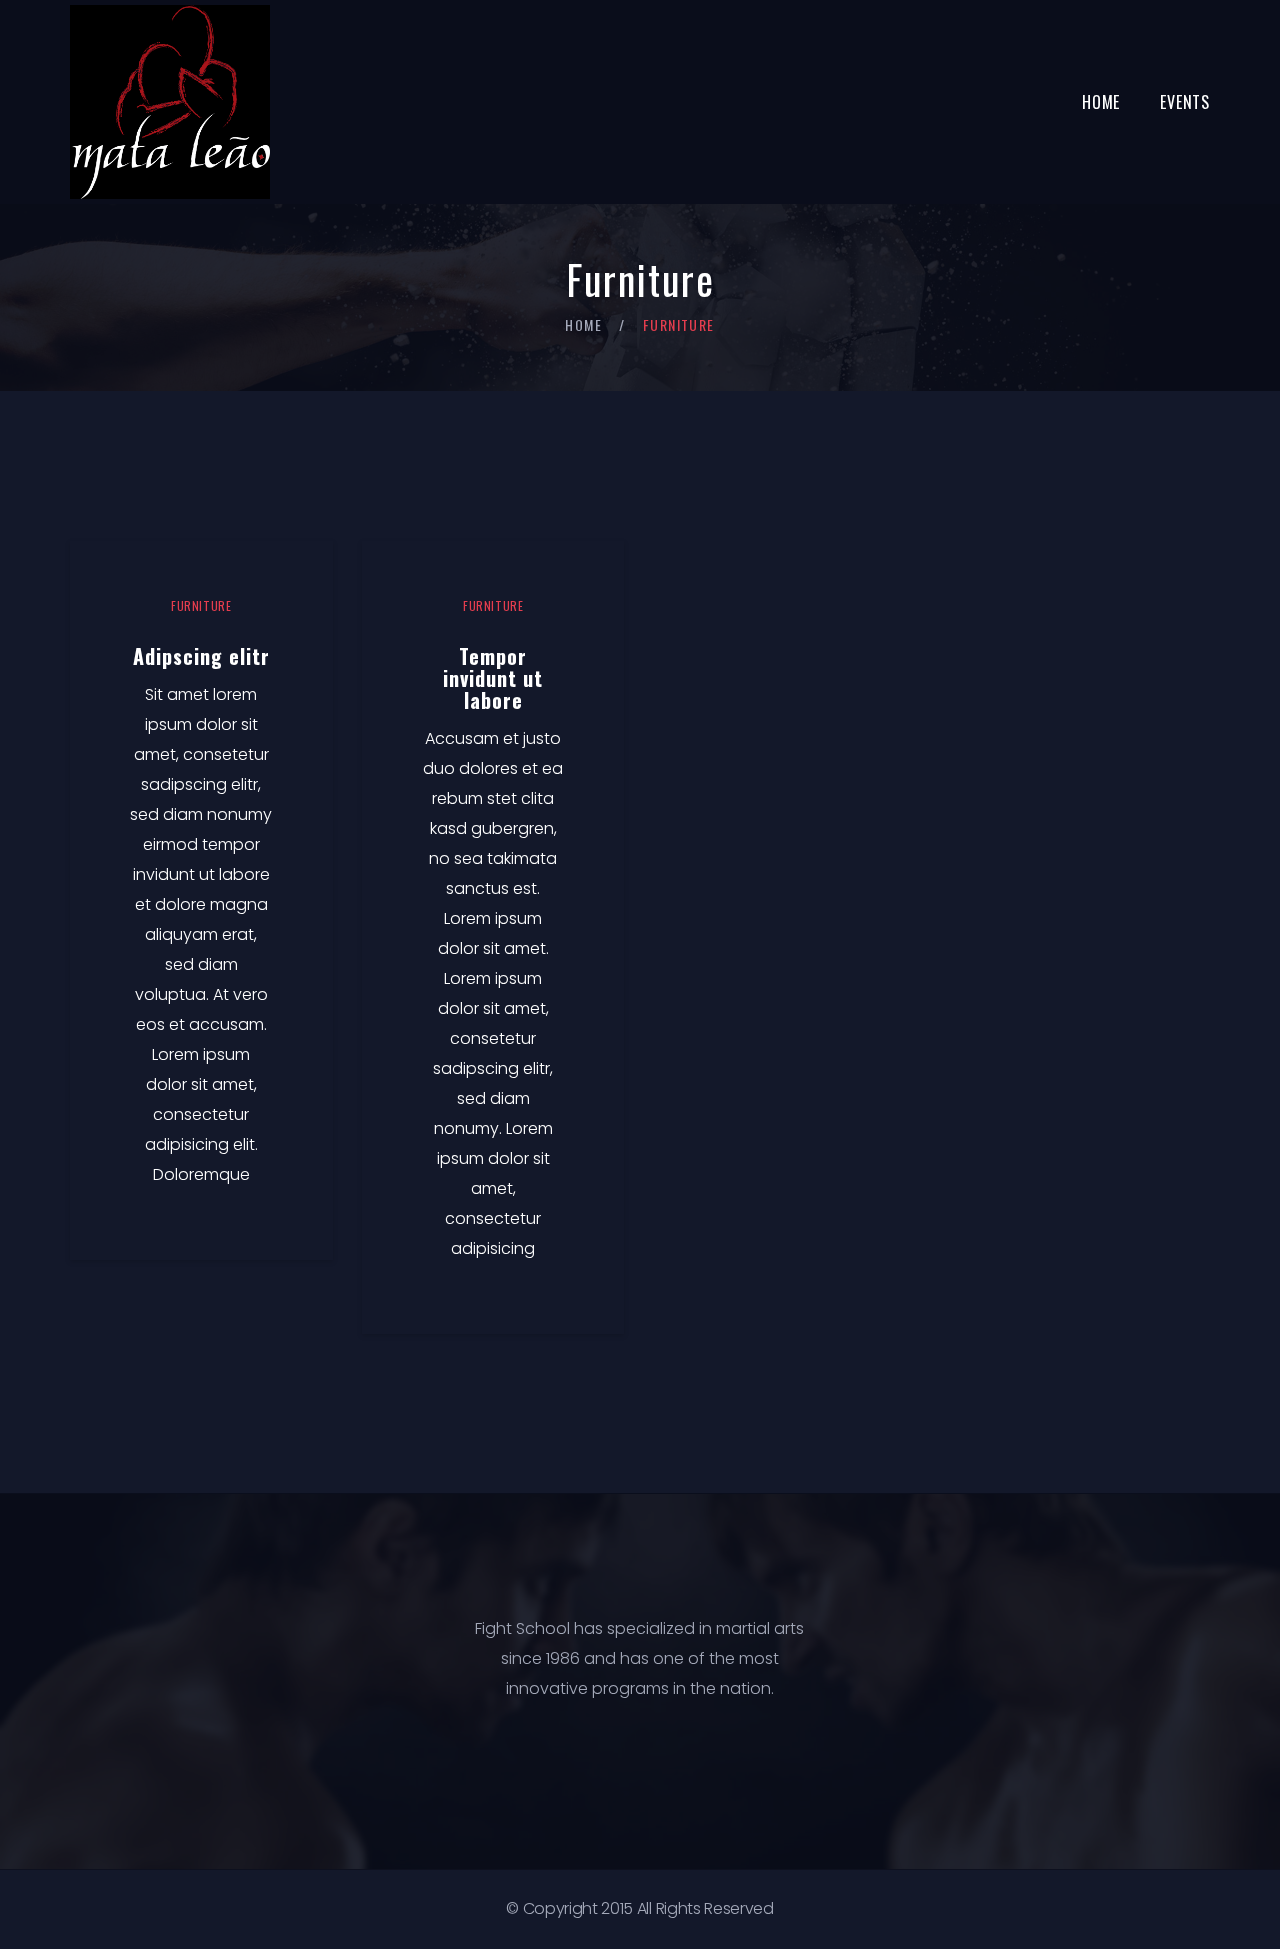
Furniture (201, 605)
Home (1101, 102)
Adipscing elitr (201, 656)
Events (1185, 102)
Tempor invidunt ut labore (493, 678)
